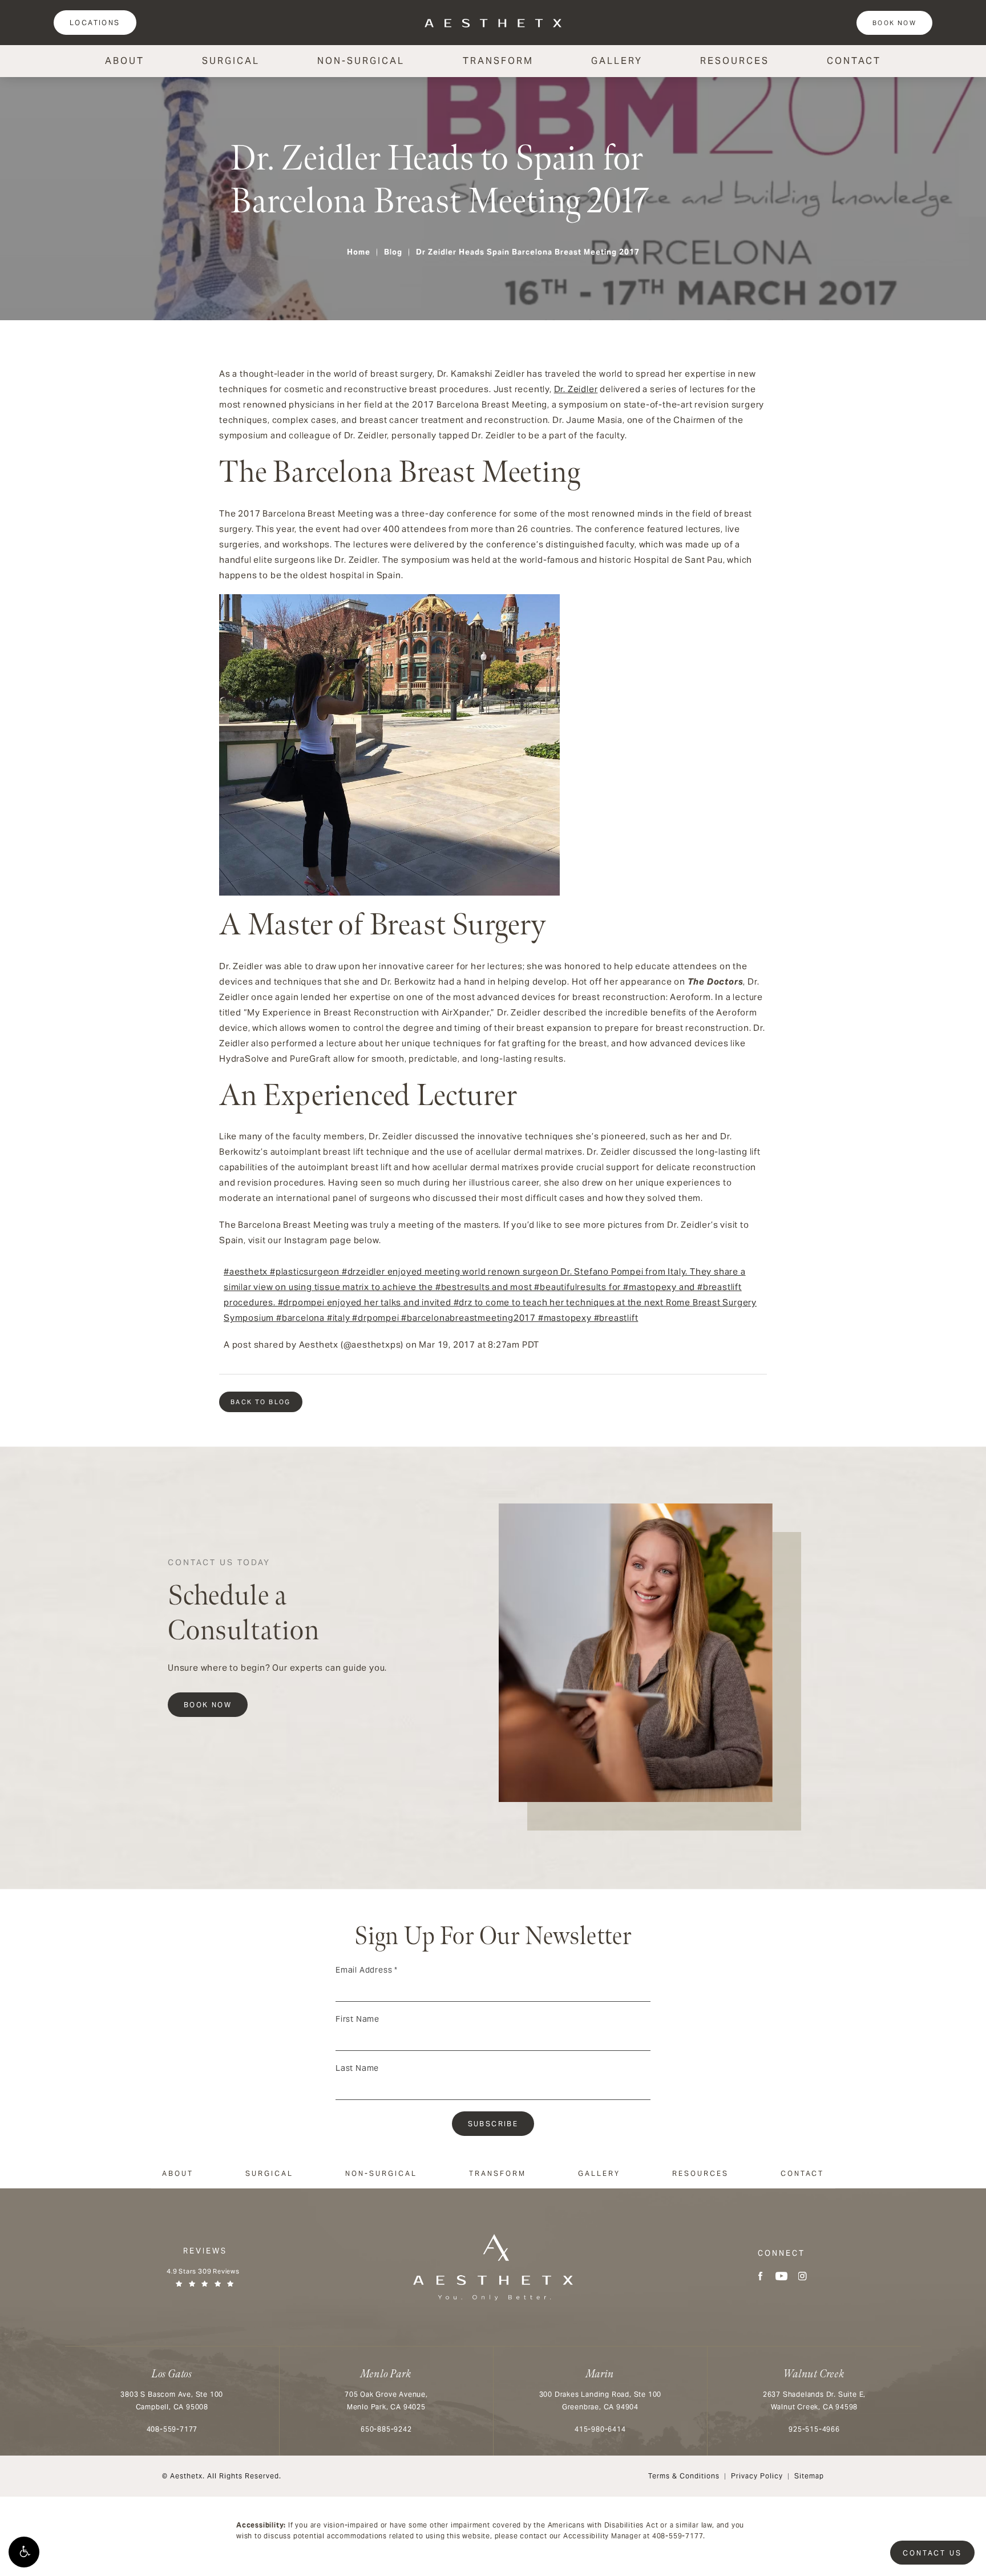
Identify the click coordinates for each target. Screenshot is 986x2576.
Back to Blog (261, 1402)
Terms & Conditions (684, 2476)
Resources (735, 61)
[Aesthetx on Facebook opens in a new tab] (760, 2276)
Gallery (617, 61)
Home (359, 252)
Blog (393, 252)
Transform (498, 61)
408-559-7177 (678, 2536)
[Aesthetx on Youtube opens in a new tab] (781, 2276)
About (125, 61)
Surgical (231, 61)
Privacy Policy (757, 2476)
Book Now (894, 23)
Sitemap (809, 2476)
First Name (357, 2019)
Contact (854, 61)
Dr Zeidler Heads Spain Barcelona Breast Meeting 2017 (528, 252)
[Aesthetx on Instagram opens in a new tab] (803, 2276)
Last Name (357, 2068)
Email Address (367, 1970)
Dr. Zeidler (576, 389)
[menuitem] (760, 2276)
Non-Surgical (361, 61)
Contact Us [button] (932, 2553)
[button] (24, 2552)
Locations (95, 23)
